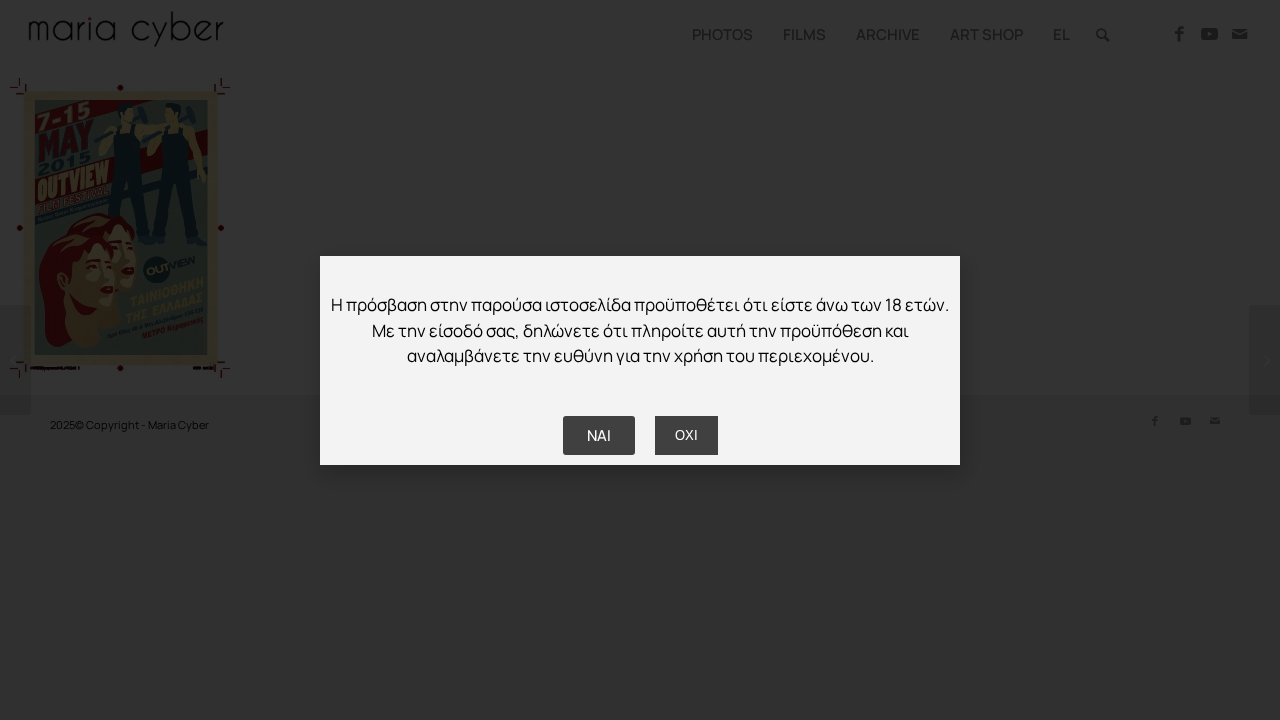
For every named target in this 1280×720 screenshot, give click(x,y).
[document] (640, 360)
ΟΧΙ (686, 435)
